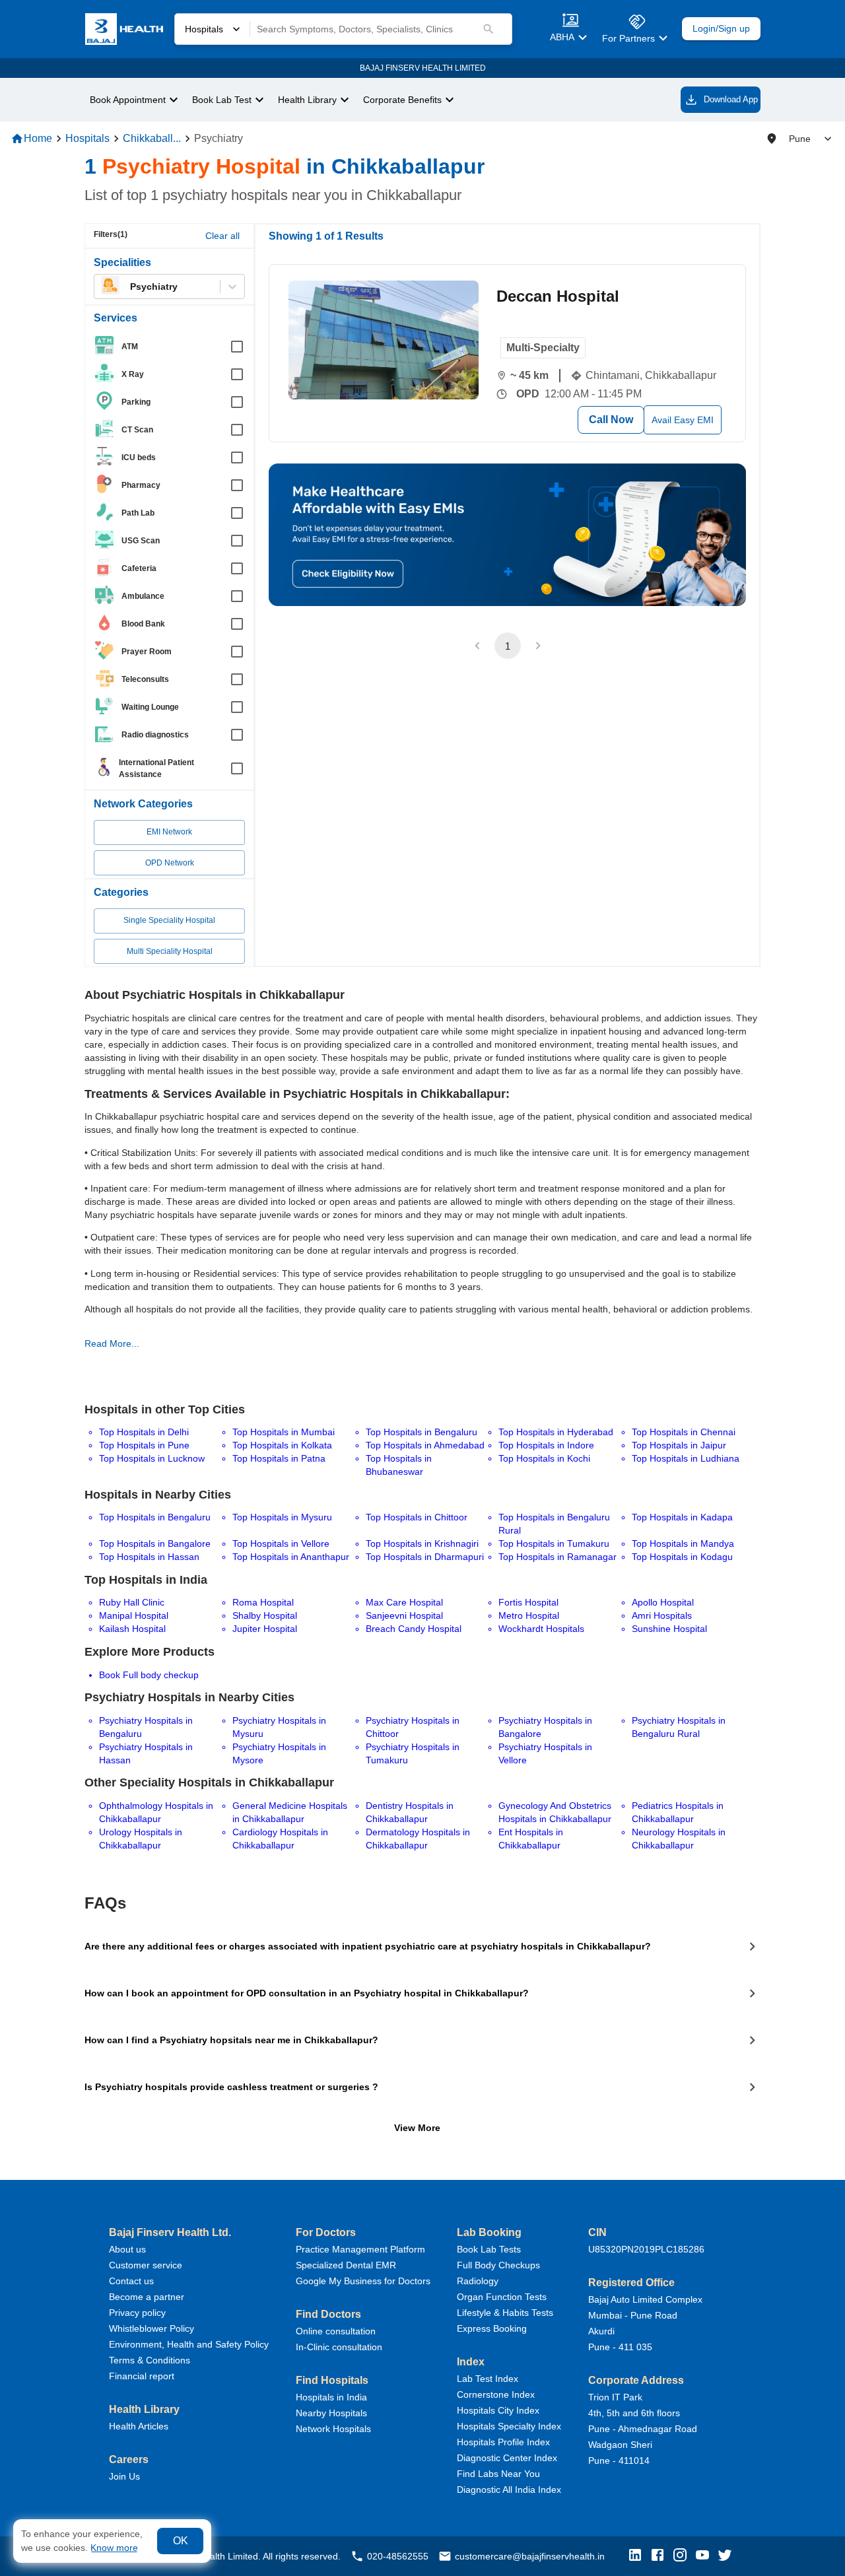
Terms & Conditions (150, 2360)
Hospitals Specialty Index (509, 2426)
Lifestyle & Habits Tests (505, 2313)
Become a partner (147, 2297)
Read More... (112, 1343)
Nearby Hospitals (331, 2413)
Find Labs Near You (498, 2474)
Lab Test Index (488, 2379)
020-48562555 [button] (398, 2556)
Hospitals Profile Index (503, 2442)
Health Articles (139, 2426)
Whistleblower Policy (152, 2328)
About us (127, 2249)
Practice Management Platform (360, 2249)
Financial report (142, 2376)
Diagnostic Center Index (507, 2458)
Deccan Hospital (558, 296)
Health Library (307, 100)
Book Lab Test (222, 100)
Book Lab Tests (489, 2249)
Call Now (611, 420)
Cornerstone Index (496, 2394)
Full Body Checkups (498, 2265)
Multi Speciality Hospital (170, 951)
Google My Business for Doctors (363, 2281)
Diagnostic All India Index (509, 2490)
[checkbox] (173, 347)
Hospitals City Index (498, 2410)
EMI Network (169, 832)
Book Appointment (128, 100)
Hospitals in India (331, 2397)
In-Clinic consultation (339, 2347)
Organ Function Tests (502, 2297)
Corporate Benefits (402, 100)
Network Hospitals (333, 2429)
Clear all (222, 236)
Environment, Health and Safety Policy (189, 2344)
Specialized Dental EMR (346, 2265)
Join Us (124, 2476)
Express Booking (492, 2328)
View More (417, 2128)
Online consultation (336, 2331)
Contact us (131, 2281)
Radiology (478, 2281)
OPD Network (170, 863)
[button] (638, 2556)
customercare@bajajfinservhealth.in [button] (530, 2556)
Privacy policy (137, 2313)
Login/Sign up (721, 29)
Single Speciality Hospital (169, 920)
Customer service (146, 2265)
